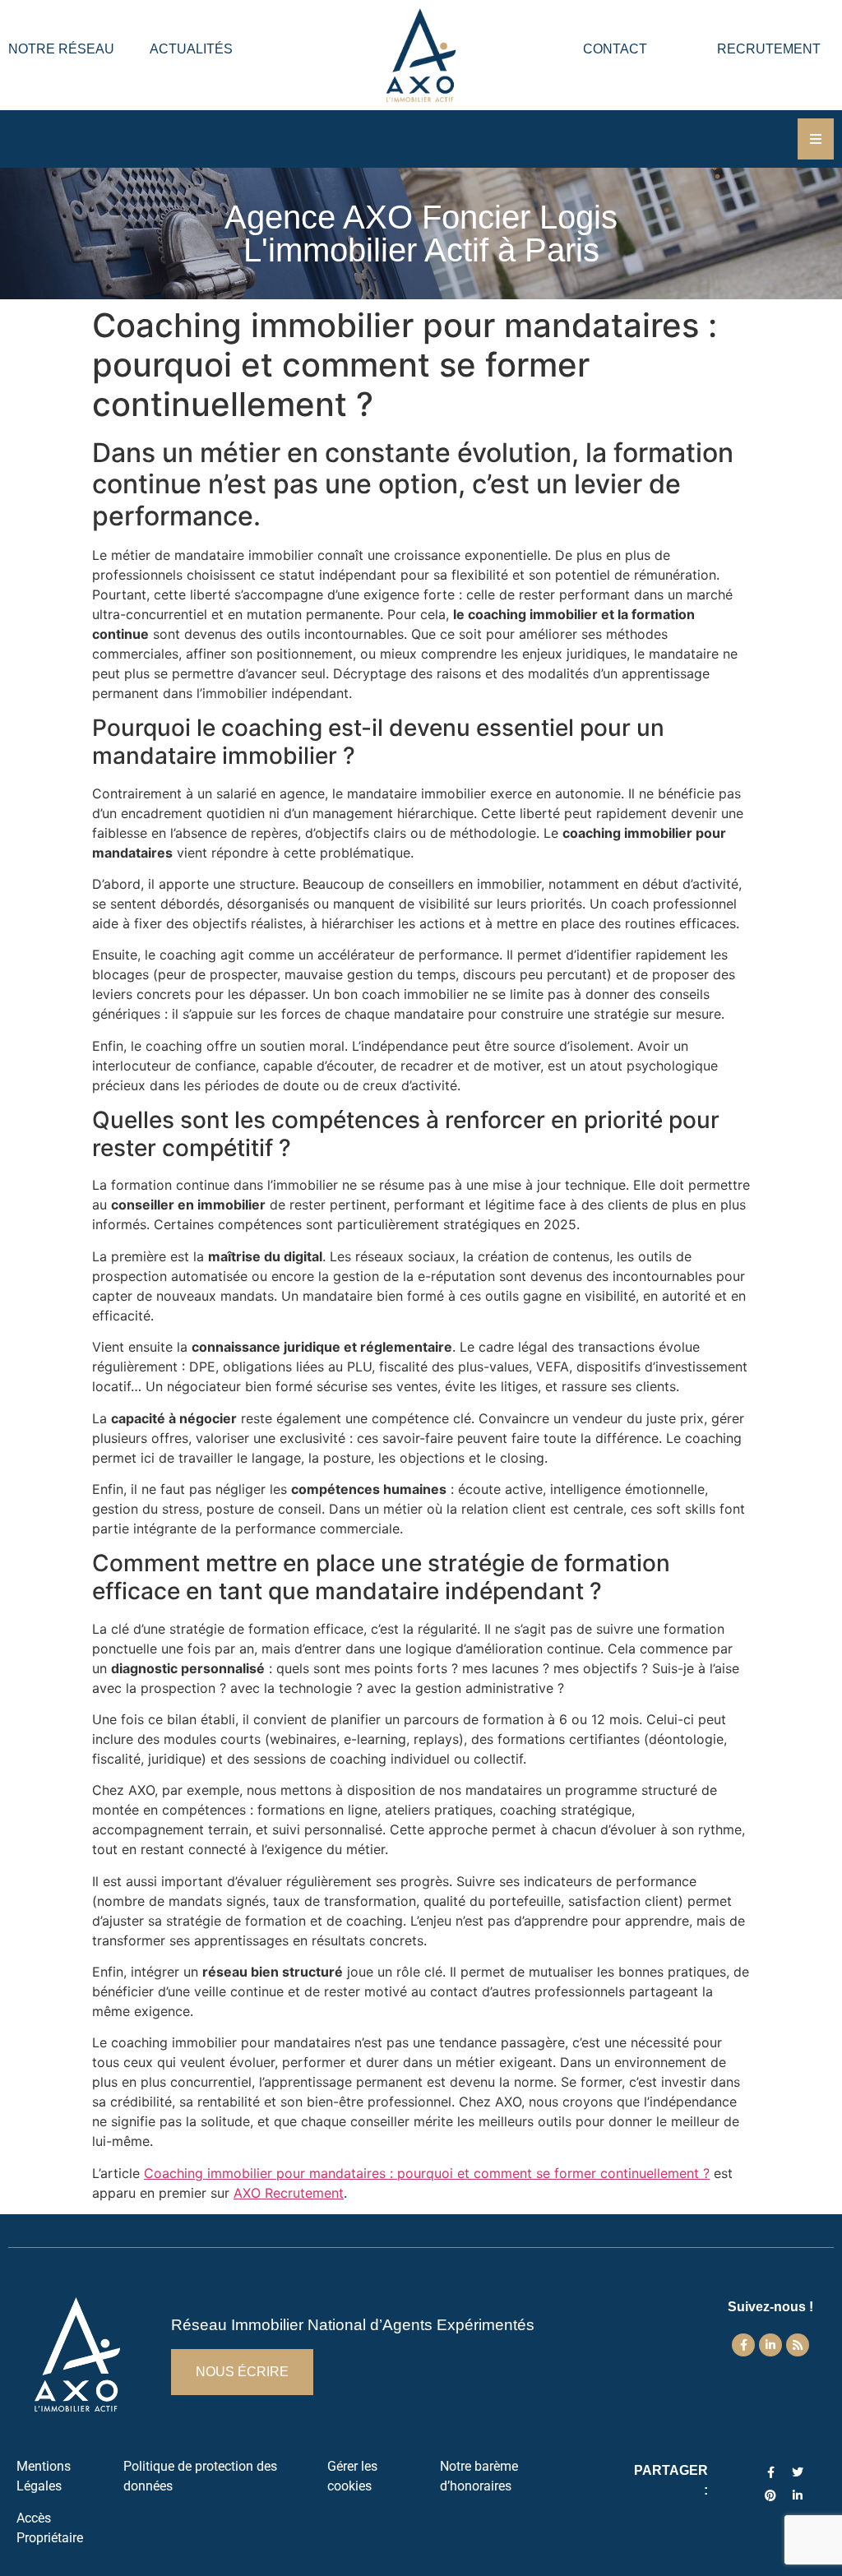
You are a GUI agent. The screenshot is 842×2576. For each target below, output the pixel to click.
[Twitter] (798, 2472)
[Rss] (798, 2345)
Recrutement (769, 49)
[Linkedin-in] (770, 2345)
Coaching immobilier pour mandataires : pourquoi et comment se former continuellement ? (427, 2173)
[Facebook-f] (743, 2345)
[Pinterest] (770, 2495)
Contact (615, 49)
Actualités (191, 49)
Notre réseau (61, 49)
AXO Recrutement (289, 2193)
